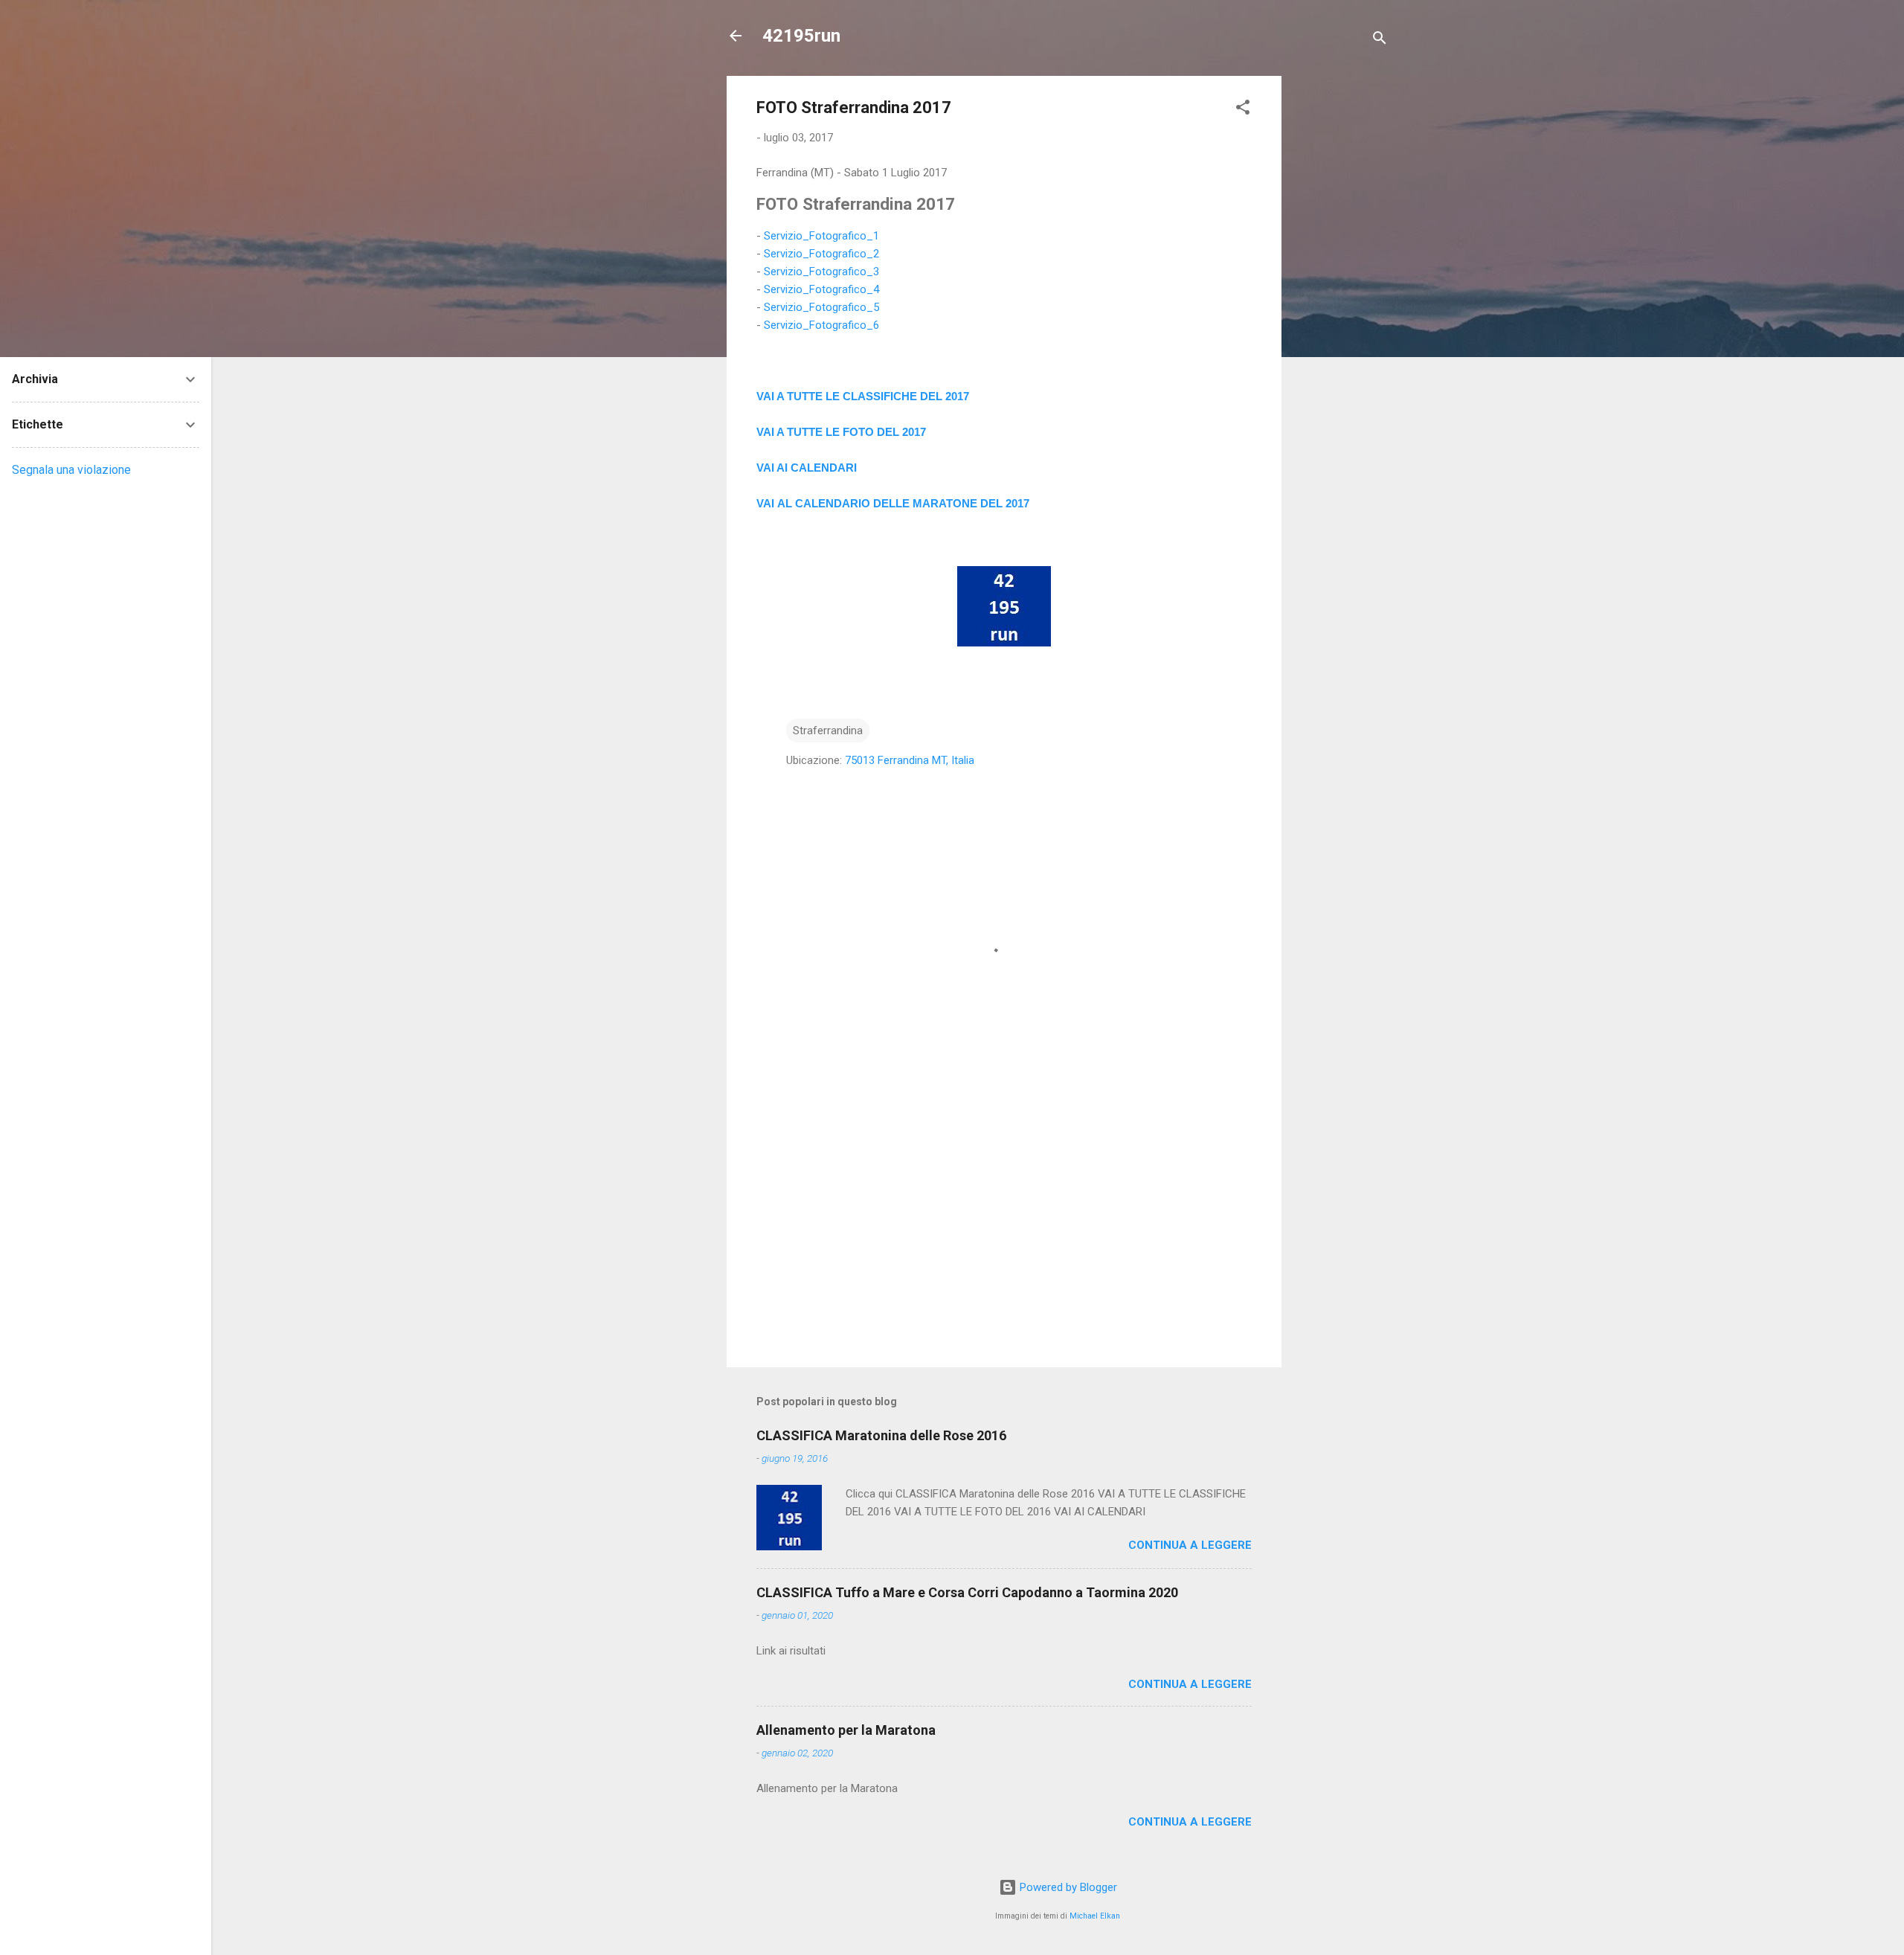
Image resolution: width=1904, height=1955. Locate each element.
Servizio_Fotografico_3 (821, 272)
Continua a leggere (1190, 1545)
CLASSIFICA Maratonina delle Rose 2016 (881, 1435)
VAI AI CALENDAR (805, 468)
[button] (1243, 110)
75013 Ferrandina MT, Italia (910, 760)
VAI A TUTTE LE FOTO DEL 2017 (841, 432)
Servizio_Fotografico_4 (821, 289)
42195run (801, 36)
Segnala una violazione (71, 470)
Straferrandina (828, 731)
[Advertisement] (1341, 299)
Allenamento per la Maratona (846, 1730)
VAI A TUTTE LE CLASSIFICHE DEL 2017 (863, 396)
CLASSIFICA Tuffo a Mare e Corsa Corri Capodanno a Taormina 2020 (967, 1592)
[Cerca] (1380, 41)
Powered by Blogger (1067, 1887)
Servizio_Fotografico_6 (821, 325)
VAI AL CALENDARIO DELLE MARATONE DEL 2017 (893, 503)
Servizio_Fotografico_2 (821, 254)
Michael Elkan (1095, 1916)
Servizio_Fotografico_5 (821, 307)
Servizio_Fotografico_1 (821, 236)
